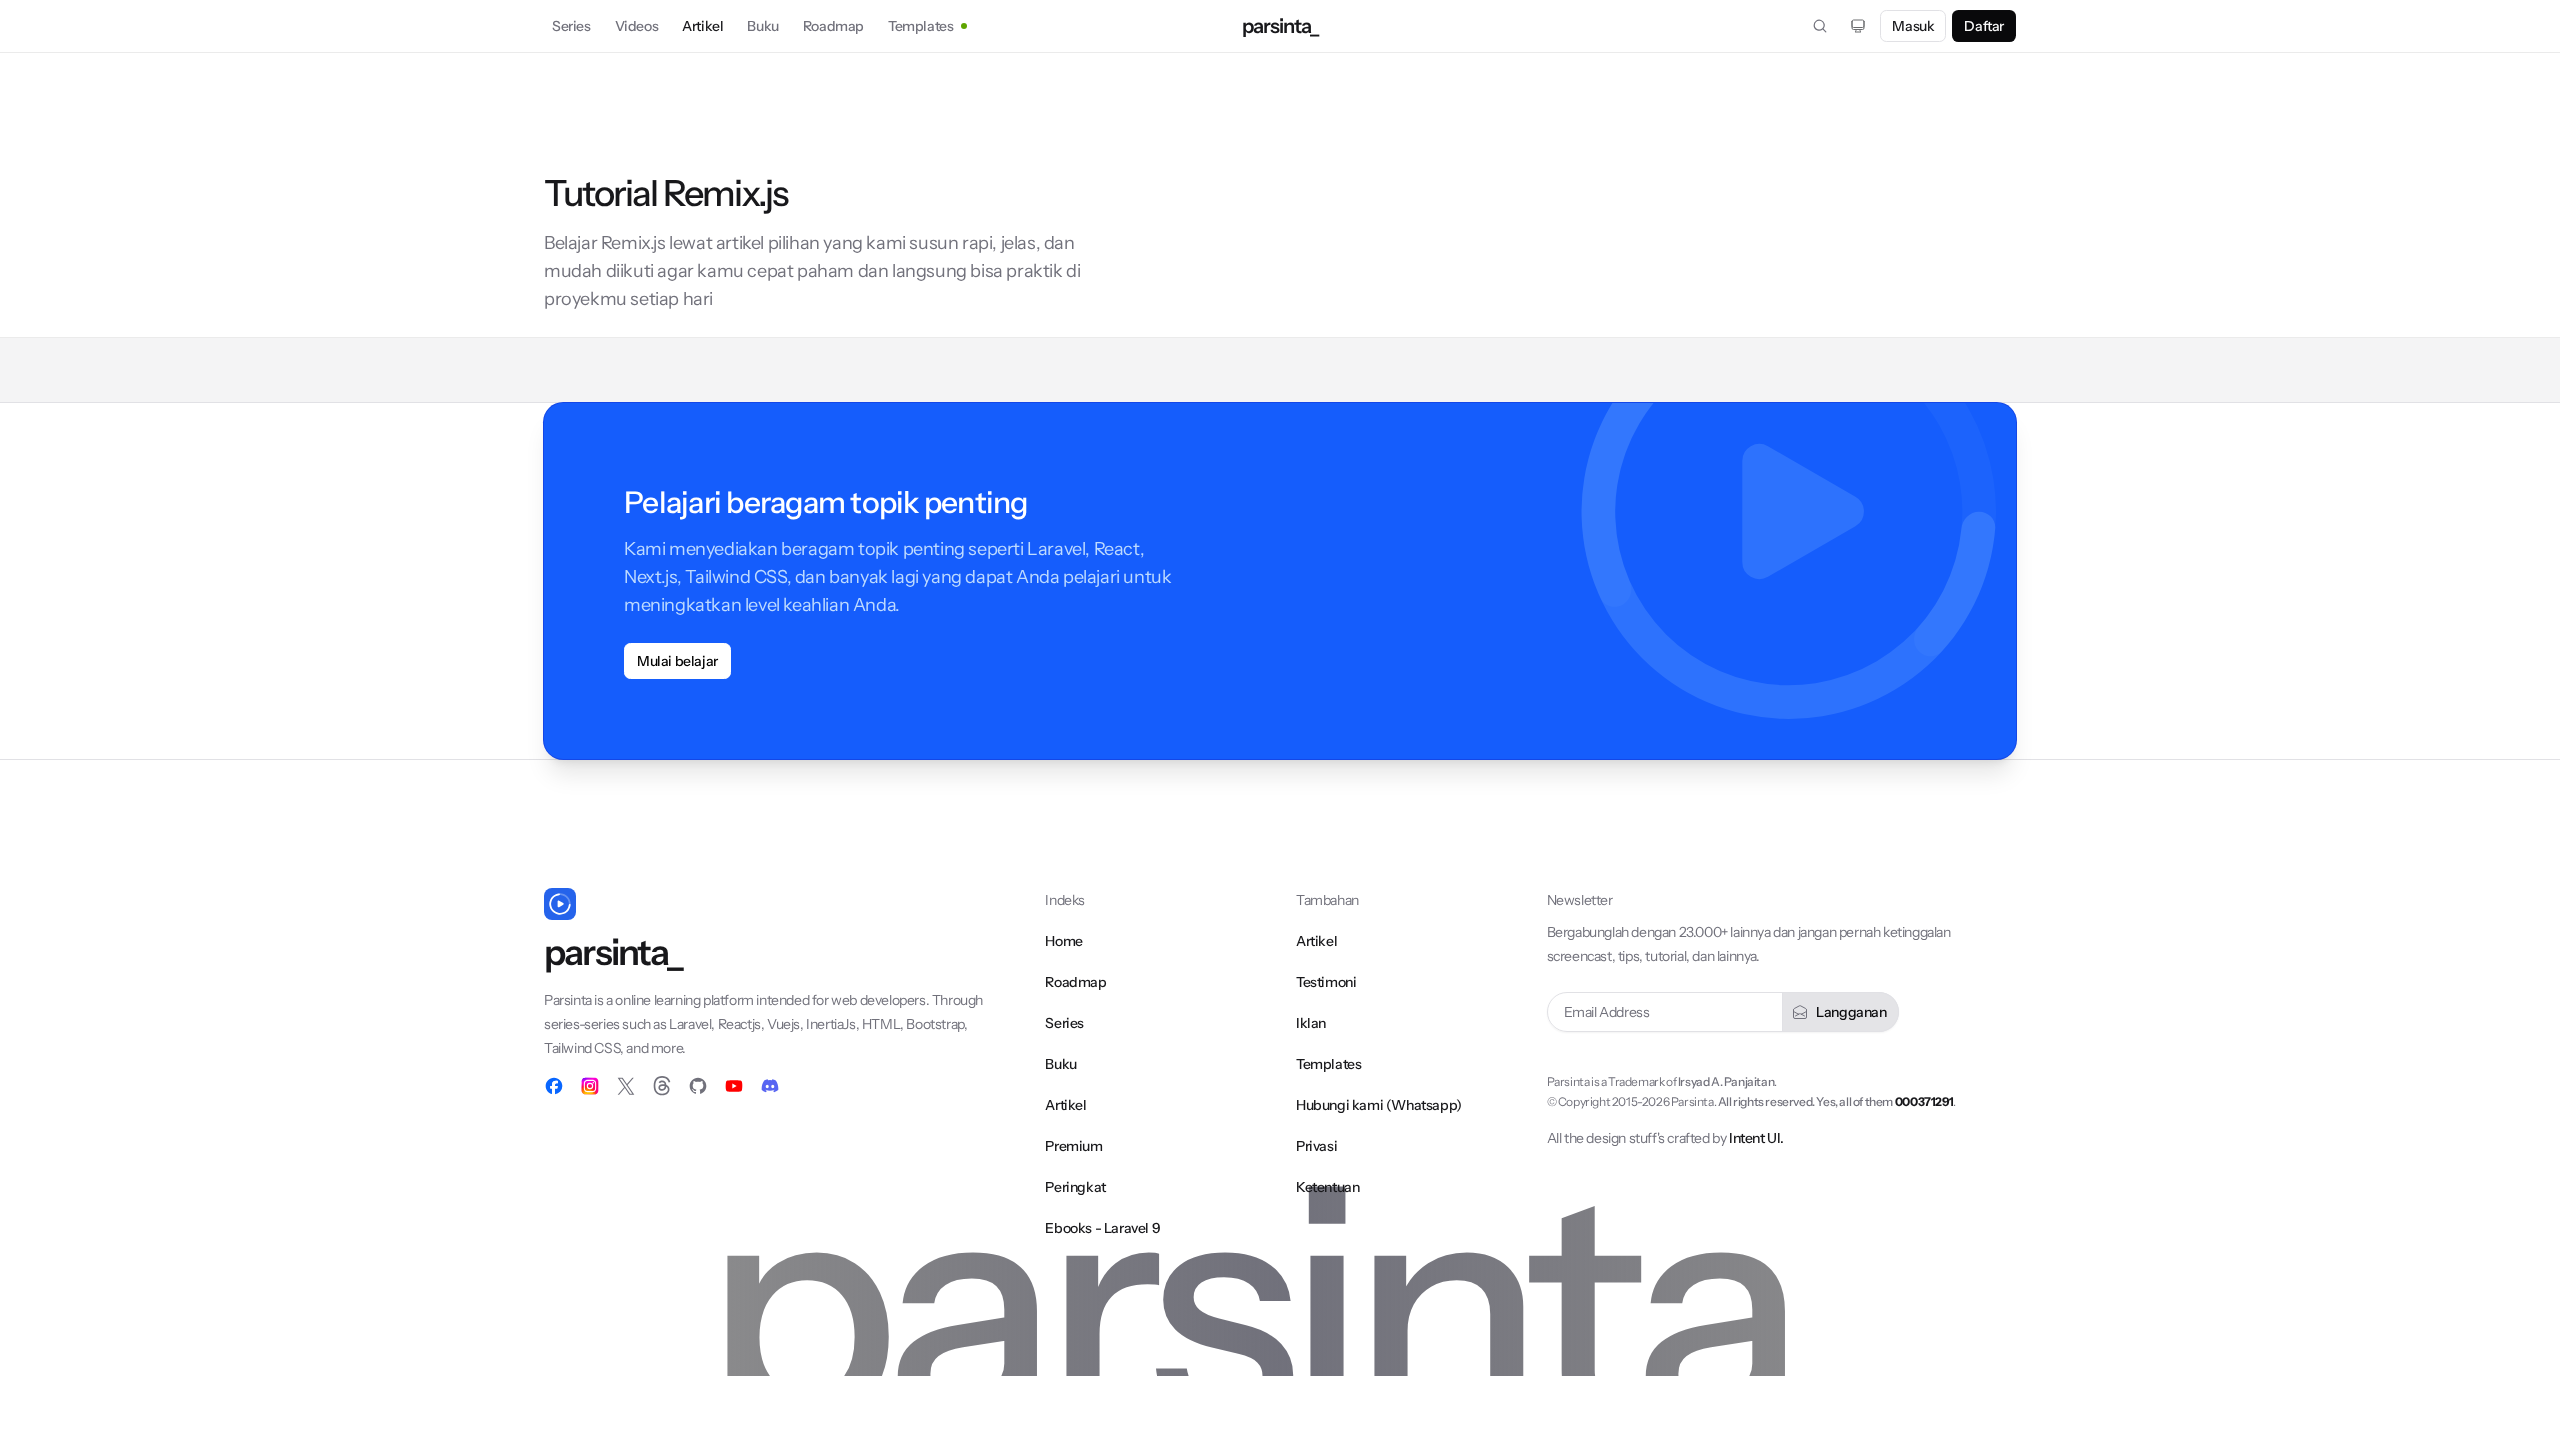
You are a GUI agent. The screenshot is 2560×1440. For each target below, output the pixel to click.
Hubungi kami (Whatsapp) (1379, 1105)
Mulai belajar (677, 661)
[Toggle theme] (1858, 26)
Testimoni (1326, 982)
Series (571, 26)
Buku (762, 26)
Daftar (1984, 26)
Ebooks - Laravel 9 (1102, 1228)
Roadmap (833, 26)
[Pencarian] (1820, 26)
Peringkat (1075, 1187)
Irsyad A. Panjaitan (1726, 1081)
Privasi (1316, 1146)
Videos (637, 26)
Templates (920, 26)
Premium (1073, 1146)
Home (1063, 941)
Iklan (1311, 1023)
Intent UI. (1756, 1138)
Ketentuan (1327, 1187)
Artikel (702, 26)
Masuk (1913, 26)
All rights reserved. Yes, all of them (1835, 1101)
